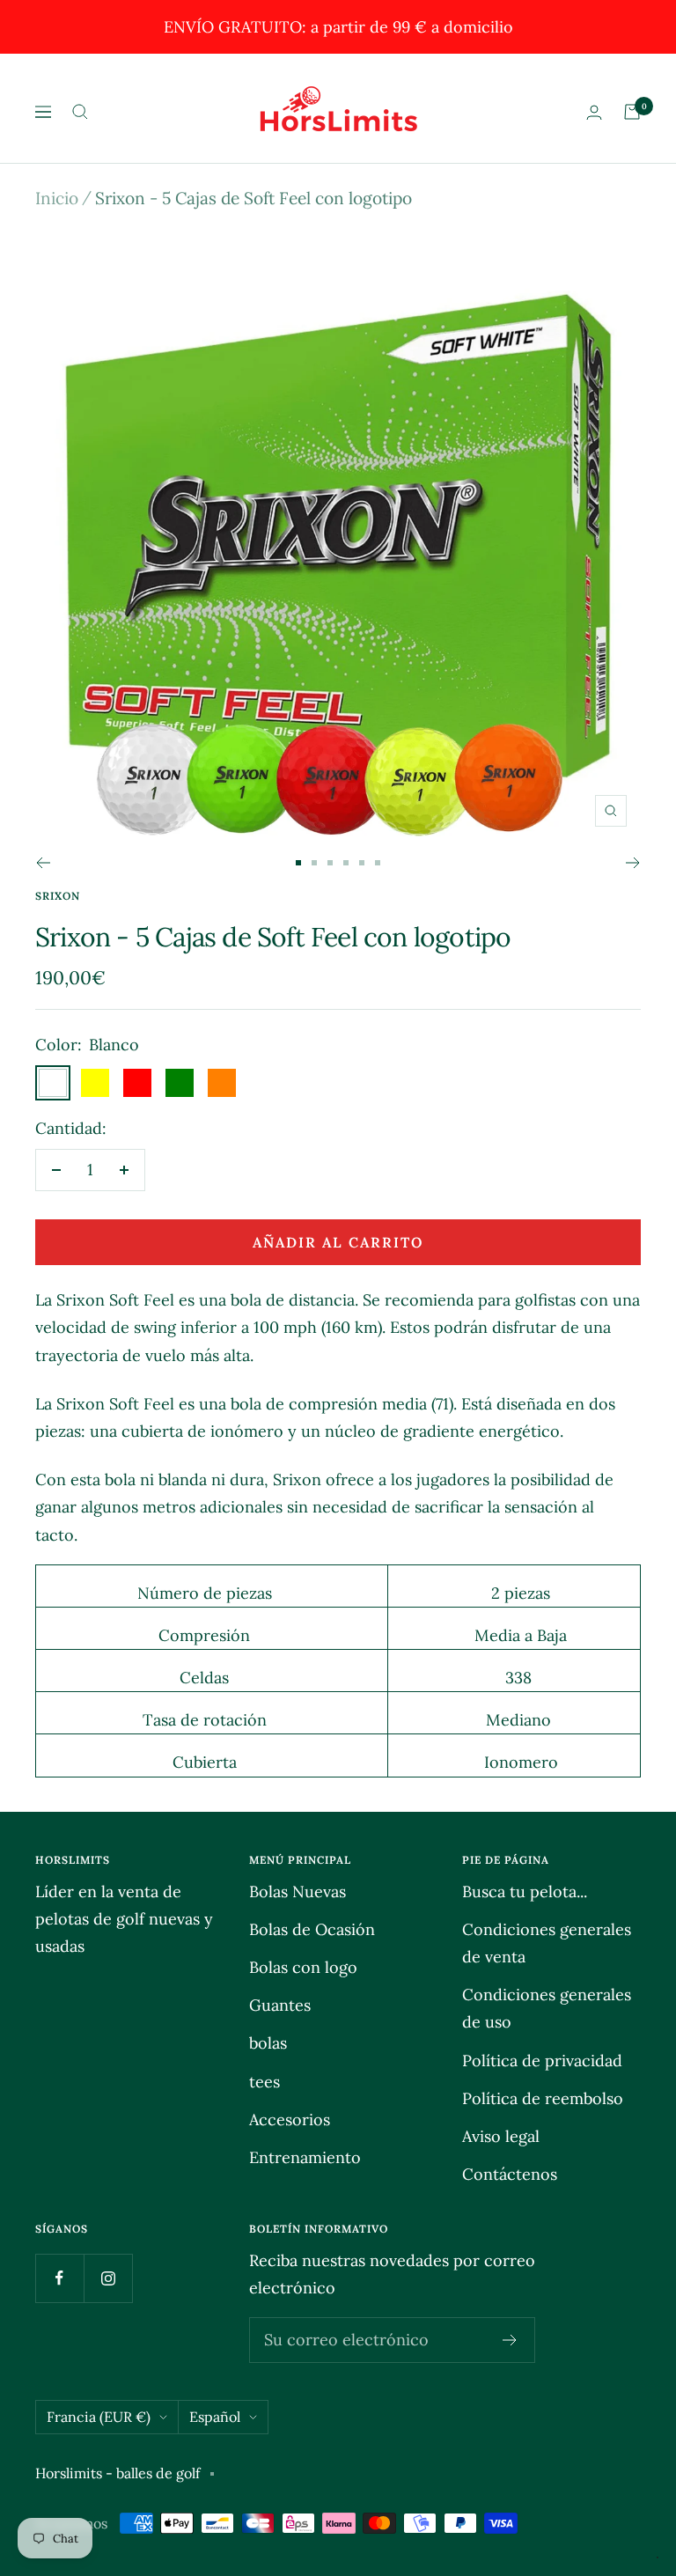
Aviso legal (501, 2136)
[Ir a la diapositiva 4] (346, 863)
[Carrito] (632, 112)
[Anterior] (43, 863)
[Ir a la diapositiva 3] (330, 863)
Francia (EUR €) (99, 2417)
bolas (268, 2043)
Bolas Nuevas (298, 1892)
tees (265, 2082)
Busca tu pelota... (525, 1892)
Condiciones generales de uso (547, 2008)
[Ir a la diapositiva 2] (314, 863)
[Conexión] (594, 112)
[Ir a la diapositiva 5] (362, 863)
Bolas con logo (303, 1967)
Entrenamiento (305, 2157)
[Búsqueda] (80, 112)
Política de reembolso (543, 2098)
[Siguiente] (633, 863)
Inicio (57, 198)
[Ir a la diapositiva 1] (298, 863)
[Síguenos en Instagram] (108, 2278)
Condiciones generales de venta (547, 1943)
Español (215, 2417)
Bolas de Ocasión (312, 1929)
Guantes (280, 2005)
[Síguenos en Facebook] (59, 2278)
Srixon (58, 896)
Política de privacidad (542, 2061)
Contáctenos (510, 2174)
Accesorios (290, 2120)
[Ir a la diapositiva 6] (378, 863)
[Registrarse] (510, 2340)
